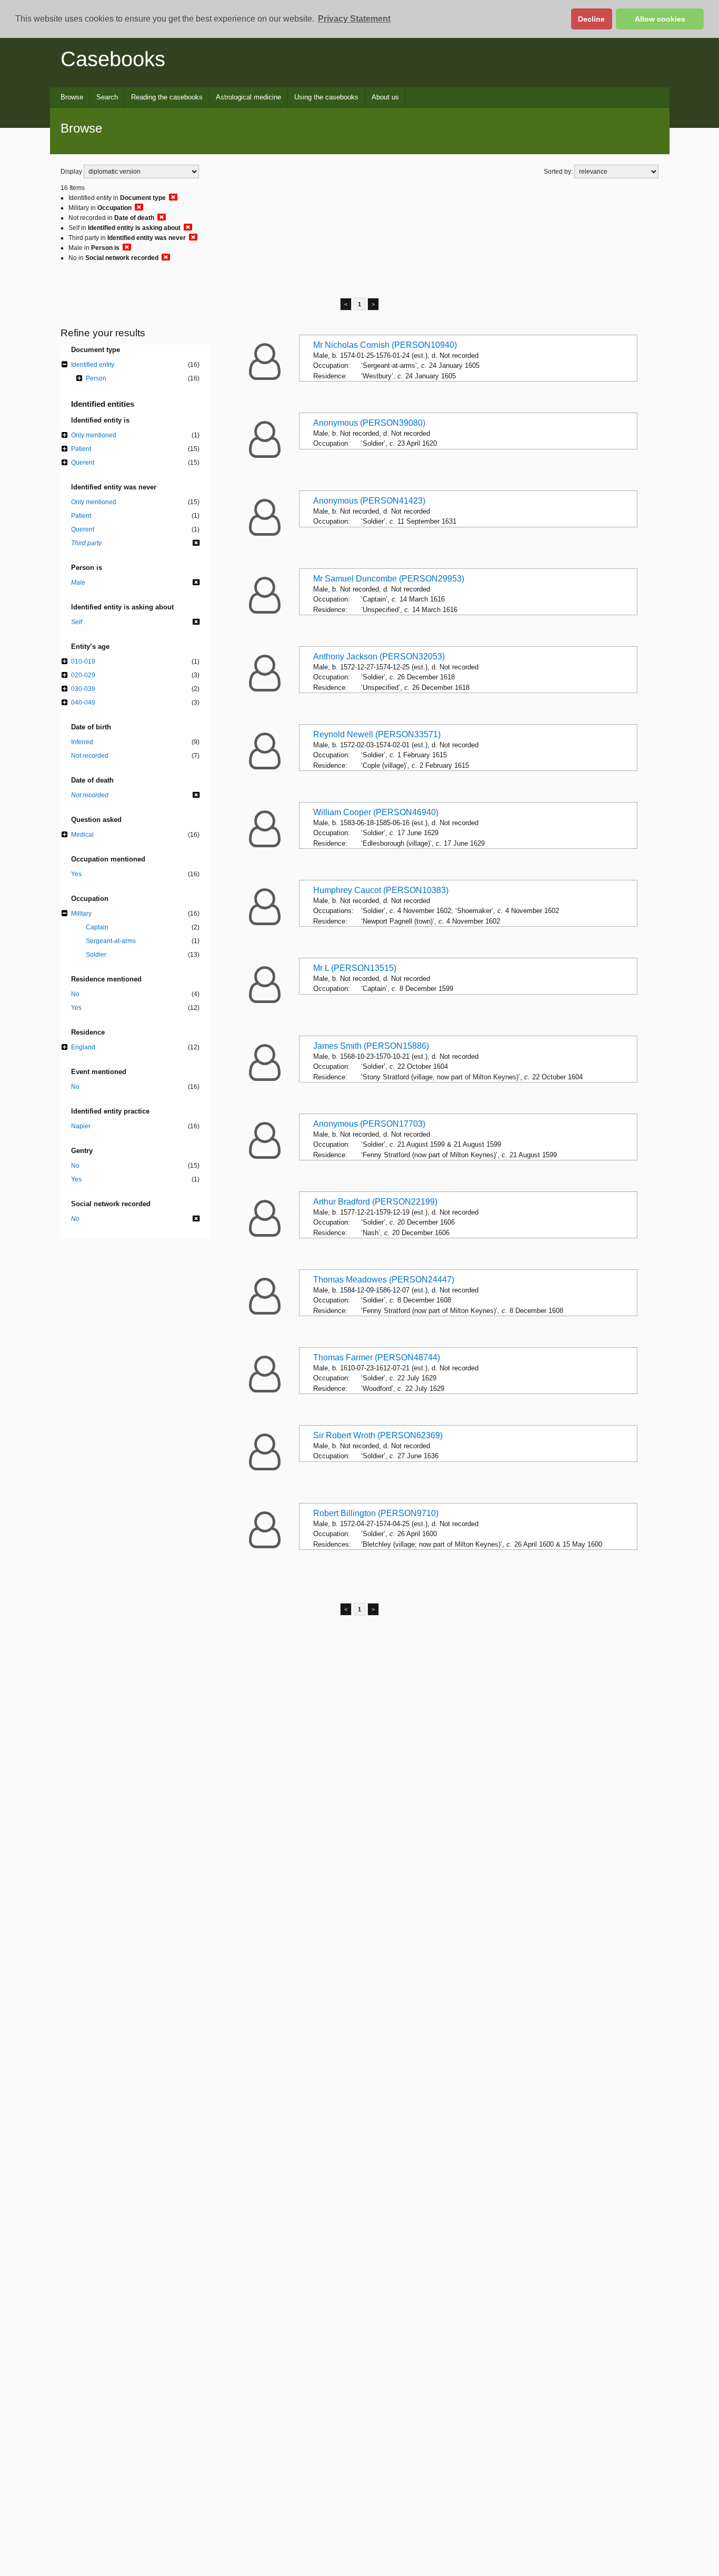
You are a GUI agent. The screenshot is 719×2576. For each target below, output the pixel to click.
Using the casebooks (326, 97)
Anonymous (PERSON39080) (369, 423)
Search (107, 97)
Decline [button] (591, 19)
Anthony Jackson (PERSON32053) (379, 656)
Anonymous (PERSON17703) (369, 1124)
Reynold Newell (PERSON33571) (377, 734)
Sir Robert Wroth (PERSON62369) (378, 1435)
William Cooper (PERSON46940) (376, 812)
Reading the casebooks (167, 97)
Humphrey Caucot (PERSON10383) (381, 890)
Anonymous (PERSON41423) (369, 501)
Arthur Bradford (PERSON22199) (375, 1202)
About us (385, 97)
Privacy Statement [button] (354, 19)
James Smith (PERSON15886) (371, 1046)
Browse (72, 97)
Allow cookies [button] (660, 19)
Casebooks (113, 59)
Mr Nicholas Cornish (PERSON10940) (385, 345)
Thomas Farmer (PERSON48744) (377, 1357)
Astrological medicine (248, 97)
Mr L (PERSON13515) (355, 968)
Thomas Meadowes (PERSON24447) (384, 1280)
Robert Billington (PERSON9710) (376, 1513)
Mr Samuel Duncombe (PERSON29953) (389, 579)
